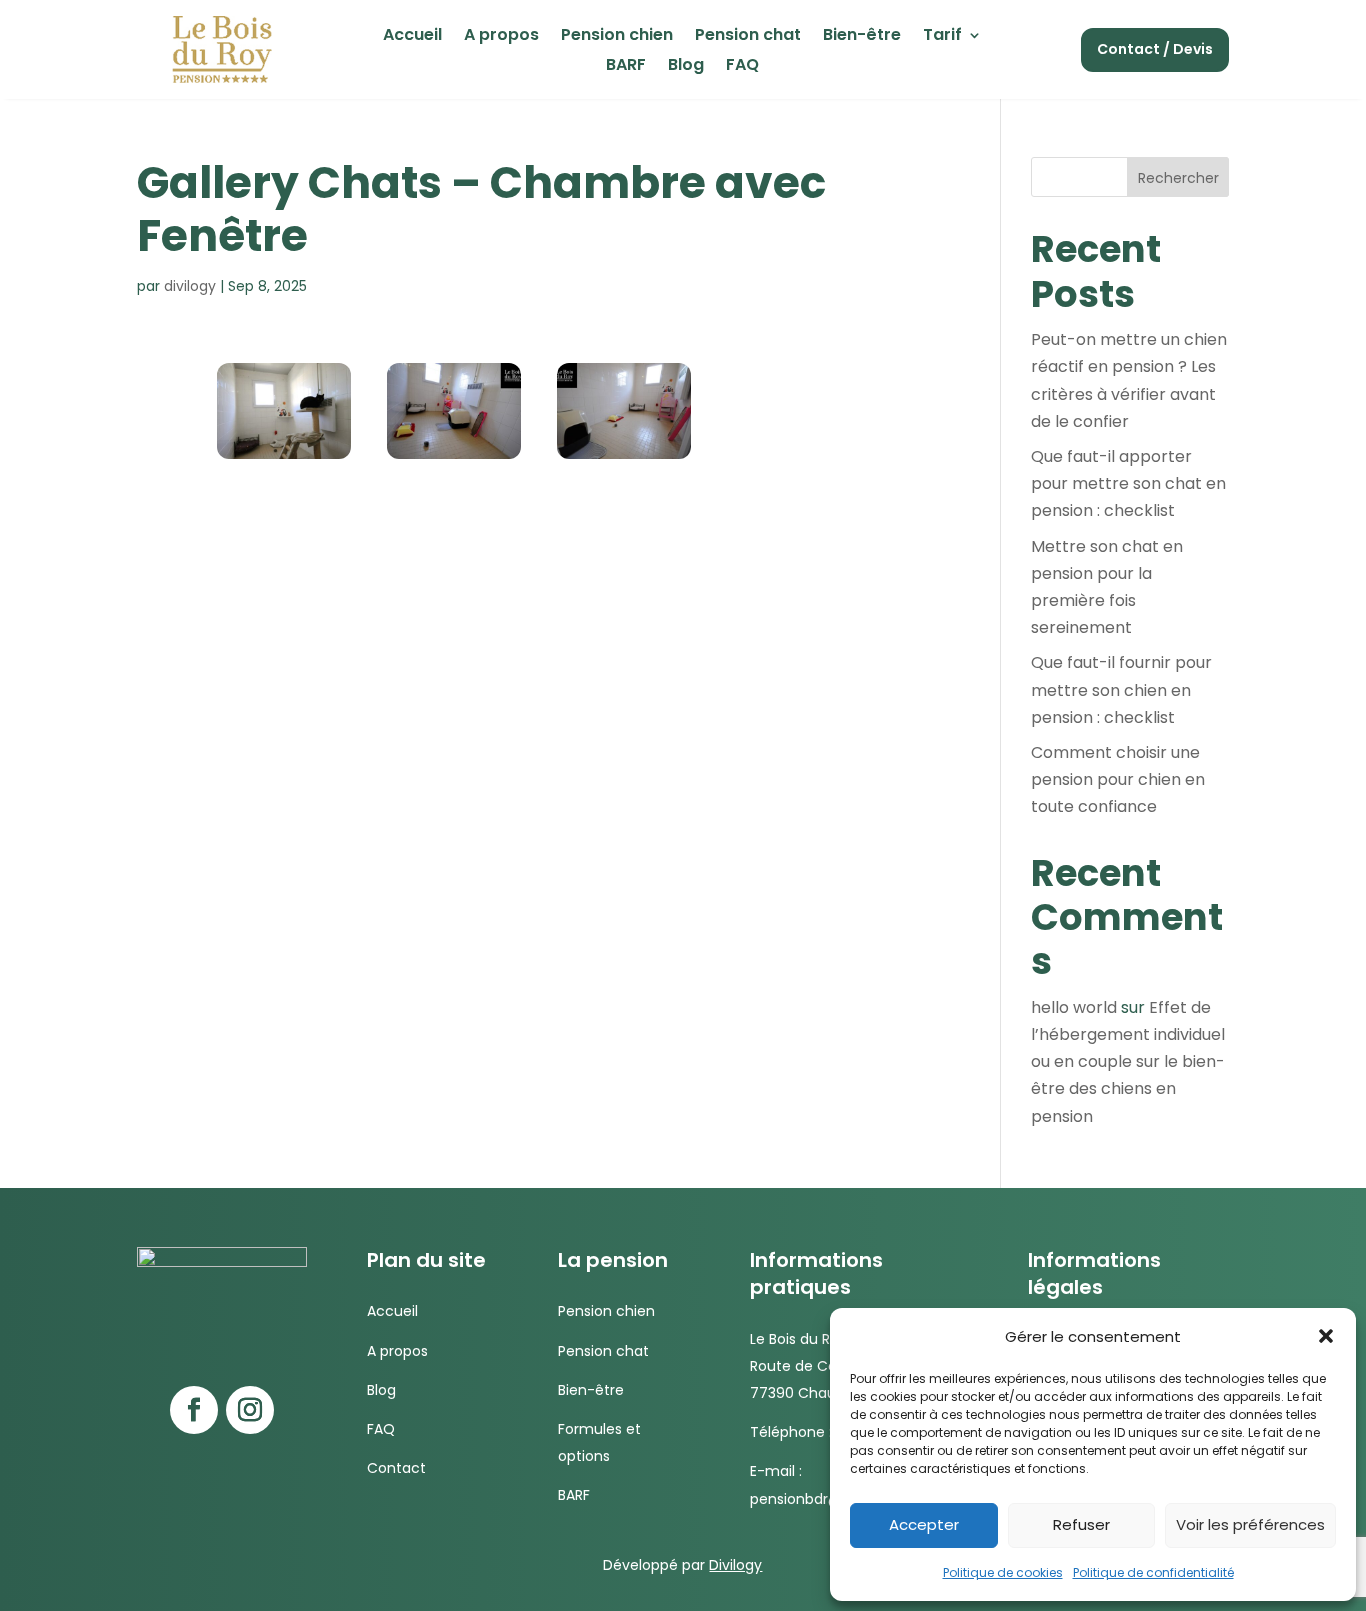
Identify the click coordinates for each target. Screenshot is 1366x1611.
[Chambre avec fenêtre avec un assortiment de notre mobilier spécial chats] (284, 453)
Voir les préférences (1250, 1524)
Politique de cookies (1003, 1572)
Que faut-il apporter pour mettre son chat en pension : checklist (1128, 483)
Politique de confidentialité (1153, 1572)
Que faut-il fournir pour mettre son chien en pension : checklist (1121, 689)
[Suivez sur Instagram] (250, 1410)
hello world (1074, 1007)
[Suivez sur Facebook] (194, 1410)
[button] (1326, 1336)
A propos (501, 37)
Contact (396, 1468)
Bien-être (862, 37)
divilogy (190, 286)
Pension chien (617, 37)
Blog (686, 67)
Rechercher (1178, 178)
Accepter (924, 1524)
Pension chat (748, 37)
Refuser (1081, 1524)
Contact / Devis (1155, 49)
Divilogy (735, 1565)
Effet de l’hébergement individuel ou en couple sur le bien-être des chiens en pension (1128, 1062)
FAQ (742, 67)
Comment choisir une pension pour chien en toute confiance (1118, 779)
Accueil (412, 37)
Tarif (942, 37)
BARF (626, 67)
